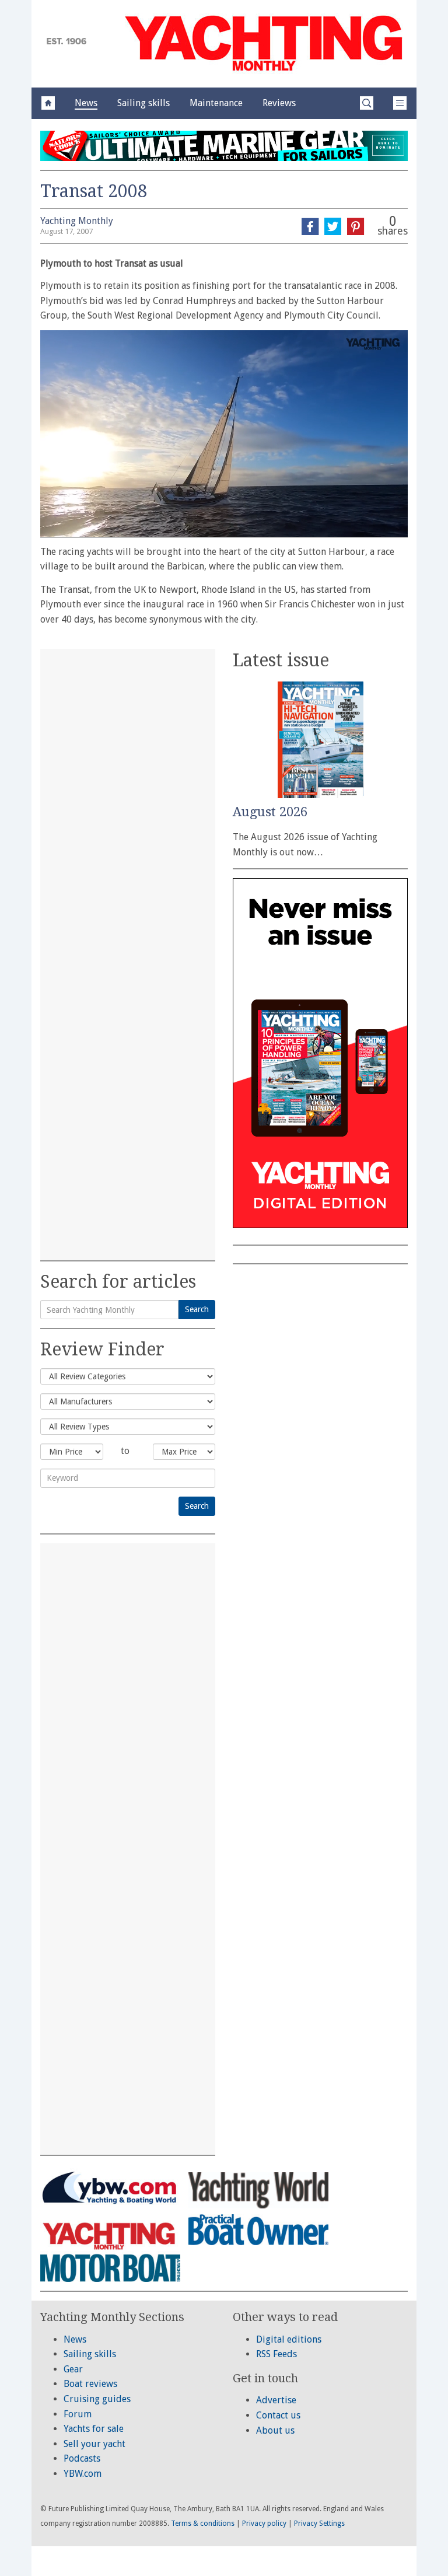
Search (197, 1309)
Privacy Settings (319, 2523)
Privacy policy (264, 2523)
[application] (224, 434)
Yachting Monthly (77, 221)
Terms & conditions (203, 2523)
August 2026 (270, 812)
